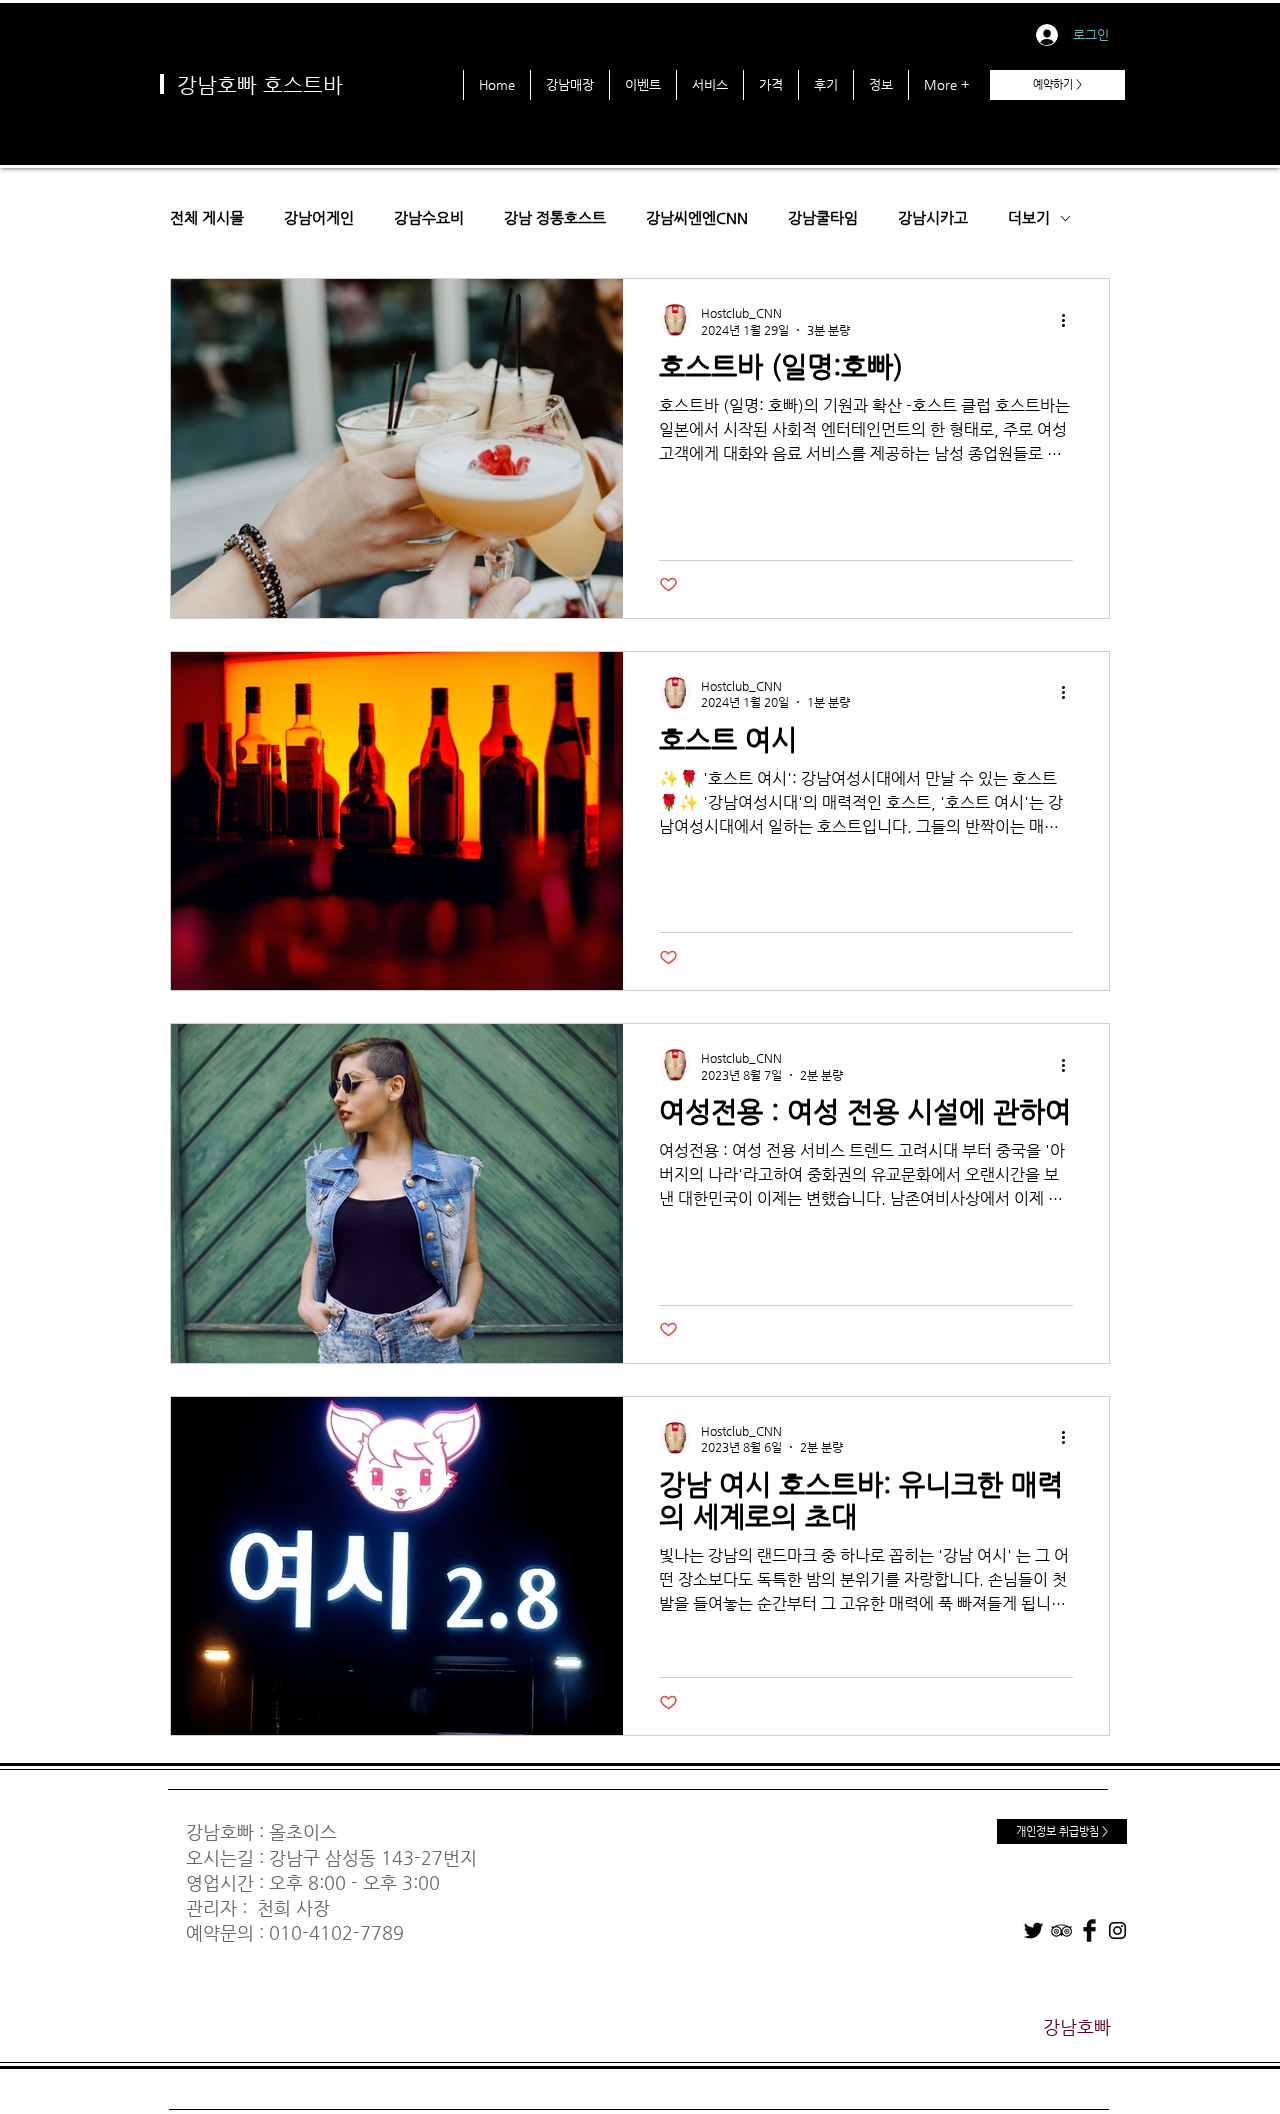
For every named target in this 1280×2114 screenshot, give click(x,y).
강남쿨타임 (823, 217)
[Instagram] (1117, 1930)
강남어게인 (319, 217)
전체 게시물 (207, 217)
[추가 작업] (1070, 320)
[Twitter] (1033, 1930)
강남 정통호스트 (555, 217)
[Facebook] (1089, 1930)
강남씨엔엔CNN (697, 217)
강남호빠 (220, 1831)
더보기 (1029, 217)
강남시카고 (933, 217)
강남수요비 (429, 217)
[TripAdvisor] (1061, 1930)
